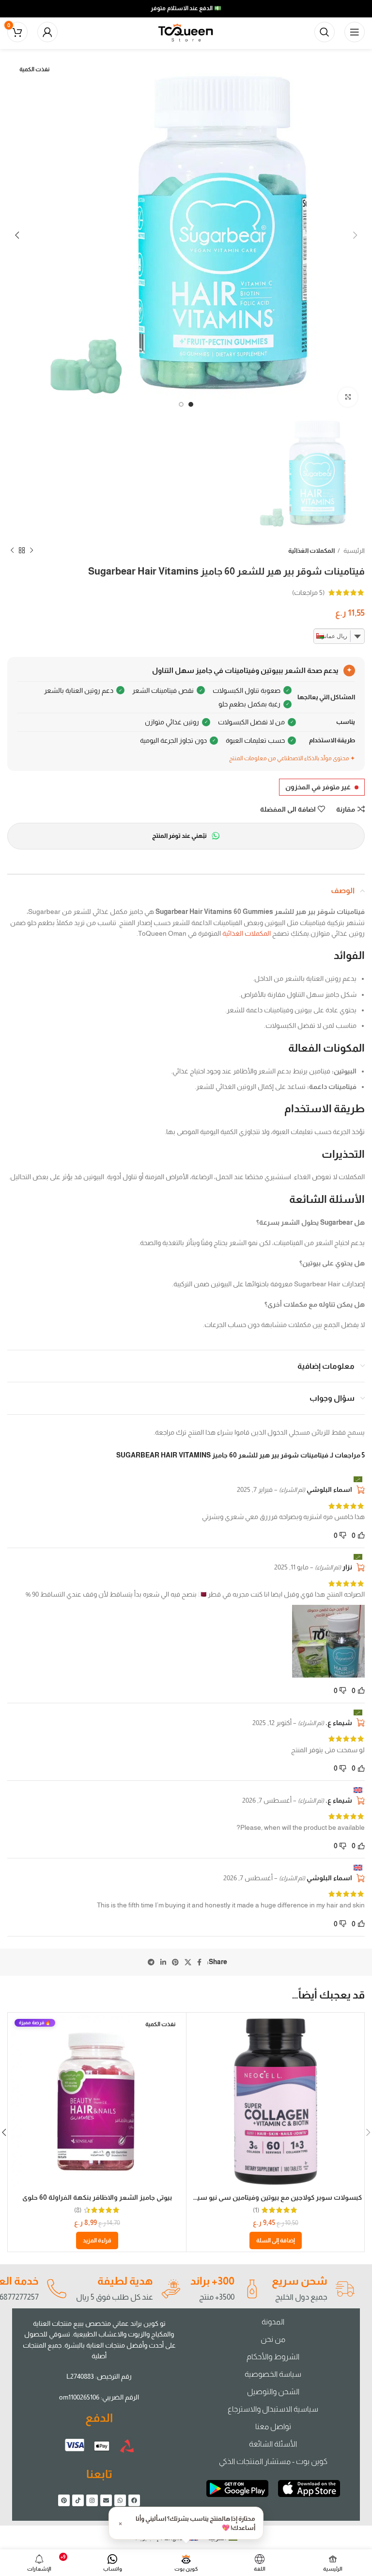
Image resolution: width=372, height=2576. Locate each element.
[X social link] (188, 1962)
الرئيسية (354, 551)
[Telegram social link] (151, 1962)
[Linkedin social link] (163, 1962)
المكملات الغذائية (311, 551)
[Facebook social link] (199, 1962)
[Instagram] (92, 2500)
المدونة (273, 2322)
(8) (78, 2210)
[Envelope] (106, 2500)
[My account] (47, 32)
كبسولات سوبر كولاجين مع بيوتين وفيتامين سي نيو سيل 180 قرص (262, 2197)
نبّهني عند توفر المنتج (179, 836)
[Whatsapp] (120, 2500)
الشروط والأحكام (273, 2357)
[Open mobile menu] (355, 32)
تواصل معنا (273, 2426)
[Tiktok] (78, 2500)
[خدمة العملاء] (56, 2289)
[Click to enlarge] (348, 397)
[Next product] (12, 551)
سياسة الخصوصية (273, 2374)
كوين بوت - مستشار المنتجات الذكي (273, 2461)
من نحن (273, 2339)
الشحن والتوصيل (273, 2392)
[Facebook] (134, 2500)
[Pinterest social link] (175, 1962)
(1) (256, 2210)
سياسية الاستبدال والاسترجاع (273, 2409)
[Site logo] (186, 32)
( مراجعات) (308, 592)
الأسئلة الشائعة (273, 2444)
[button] (276, 2240)
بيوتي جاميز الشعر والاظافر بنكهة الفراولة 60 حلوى (97, 2197)
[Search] (325, 32)
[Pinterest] (64, 2500)
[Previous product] (31, 551)
